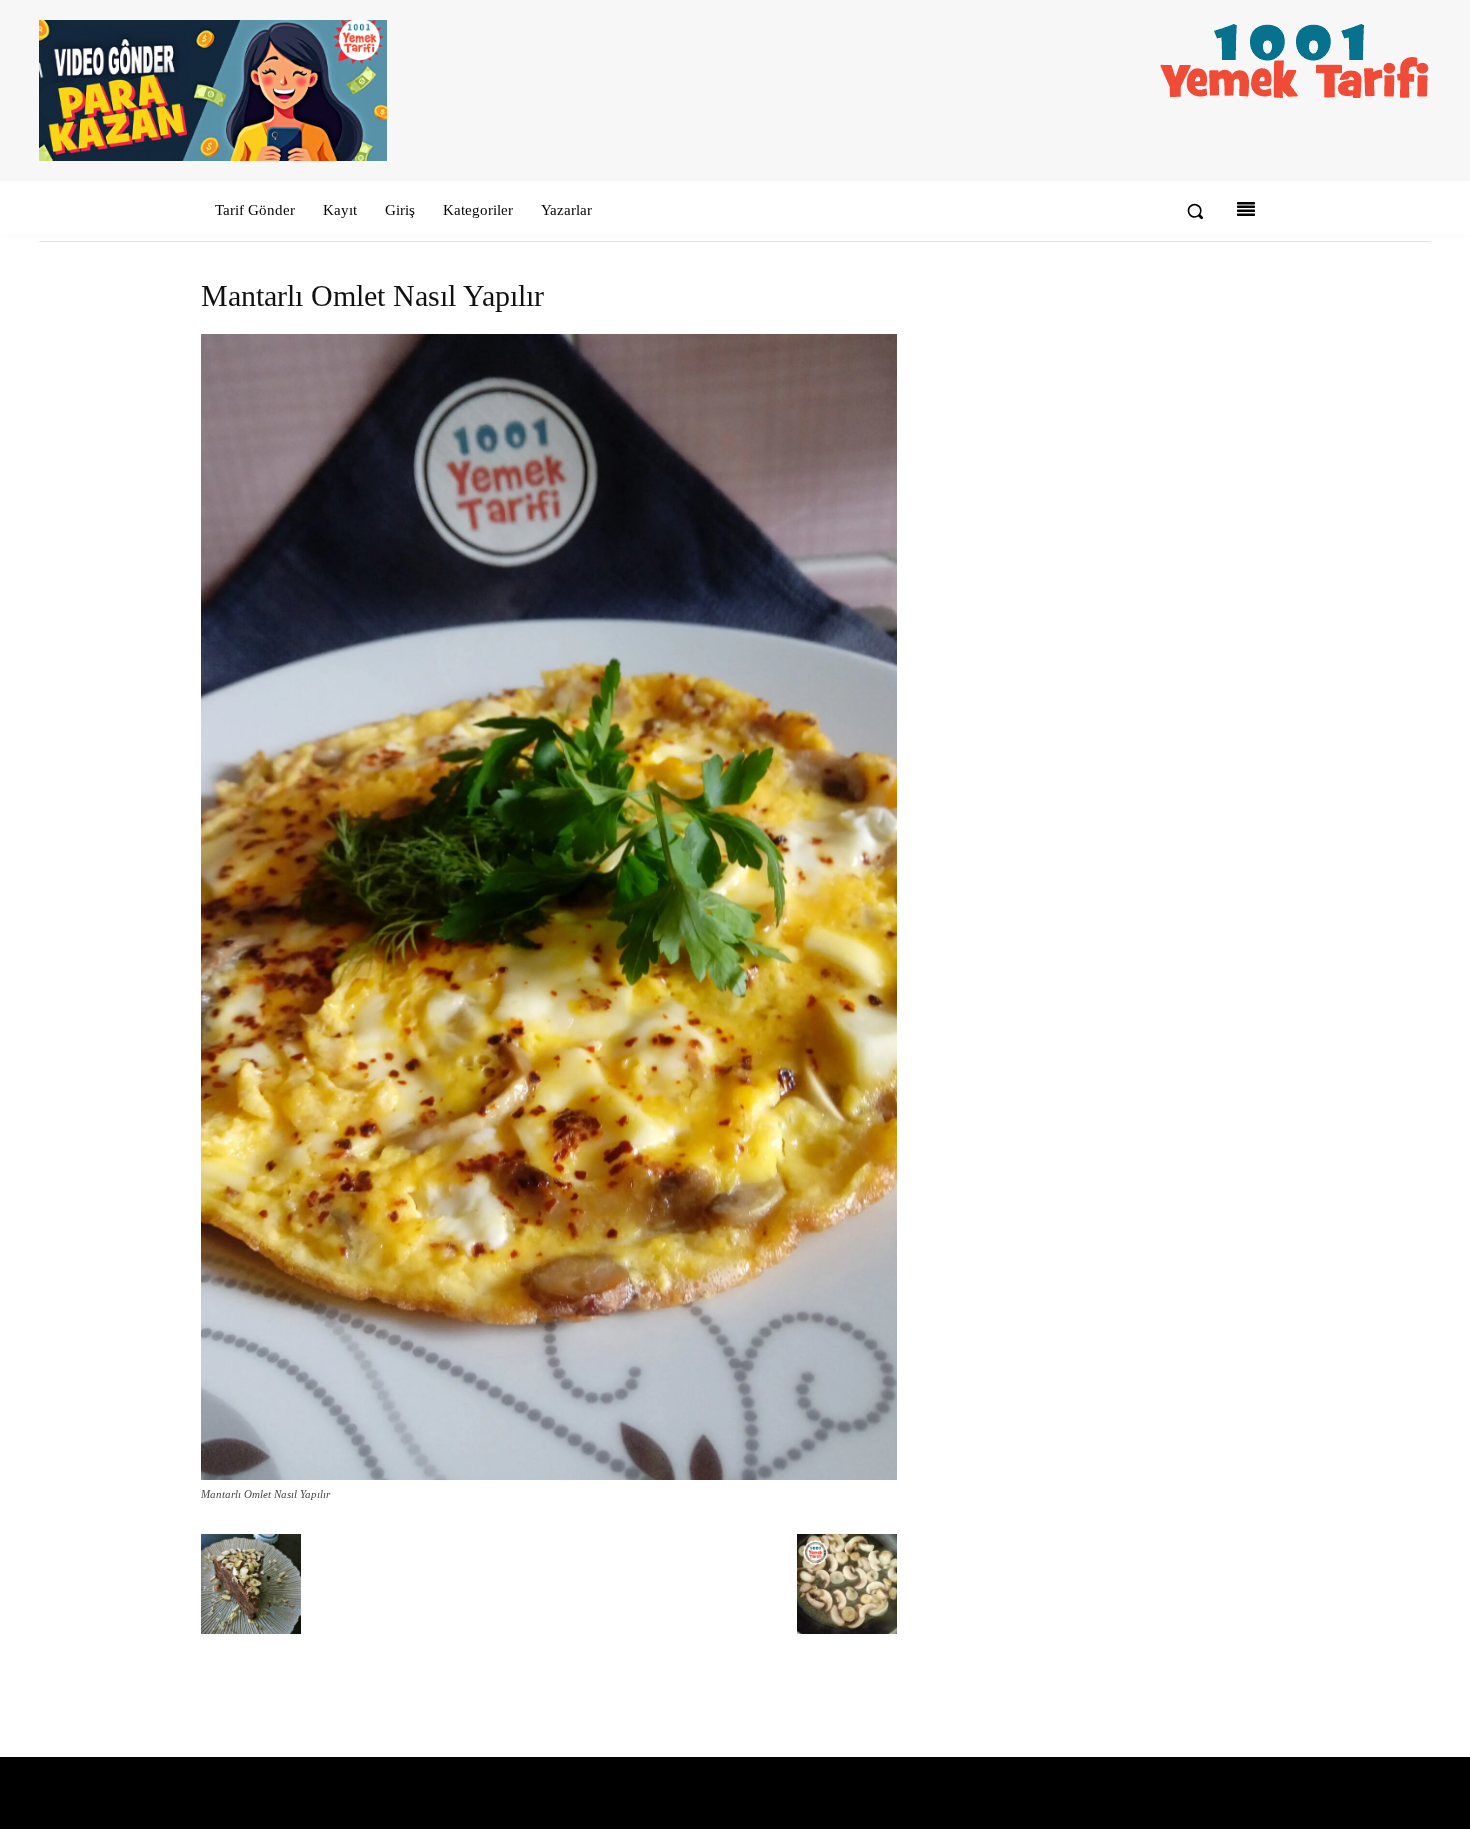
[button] (1195, 211)
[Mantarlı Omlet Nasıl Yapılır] (549, 1475)
